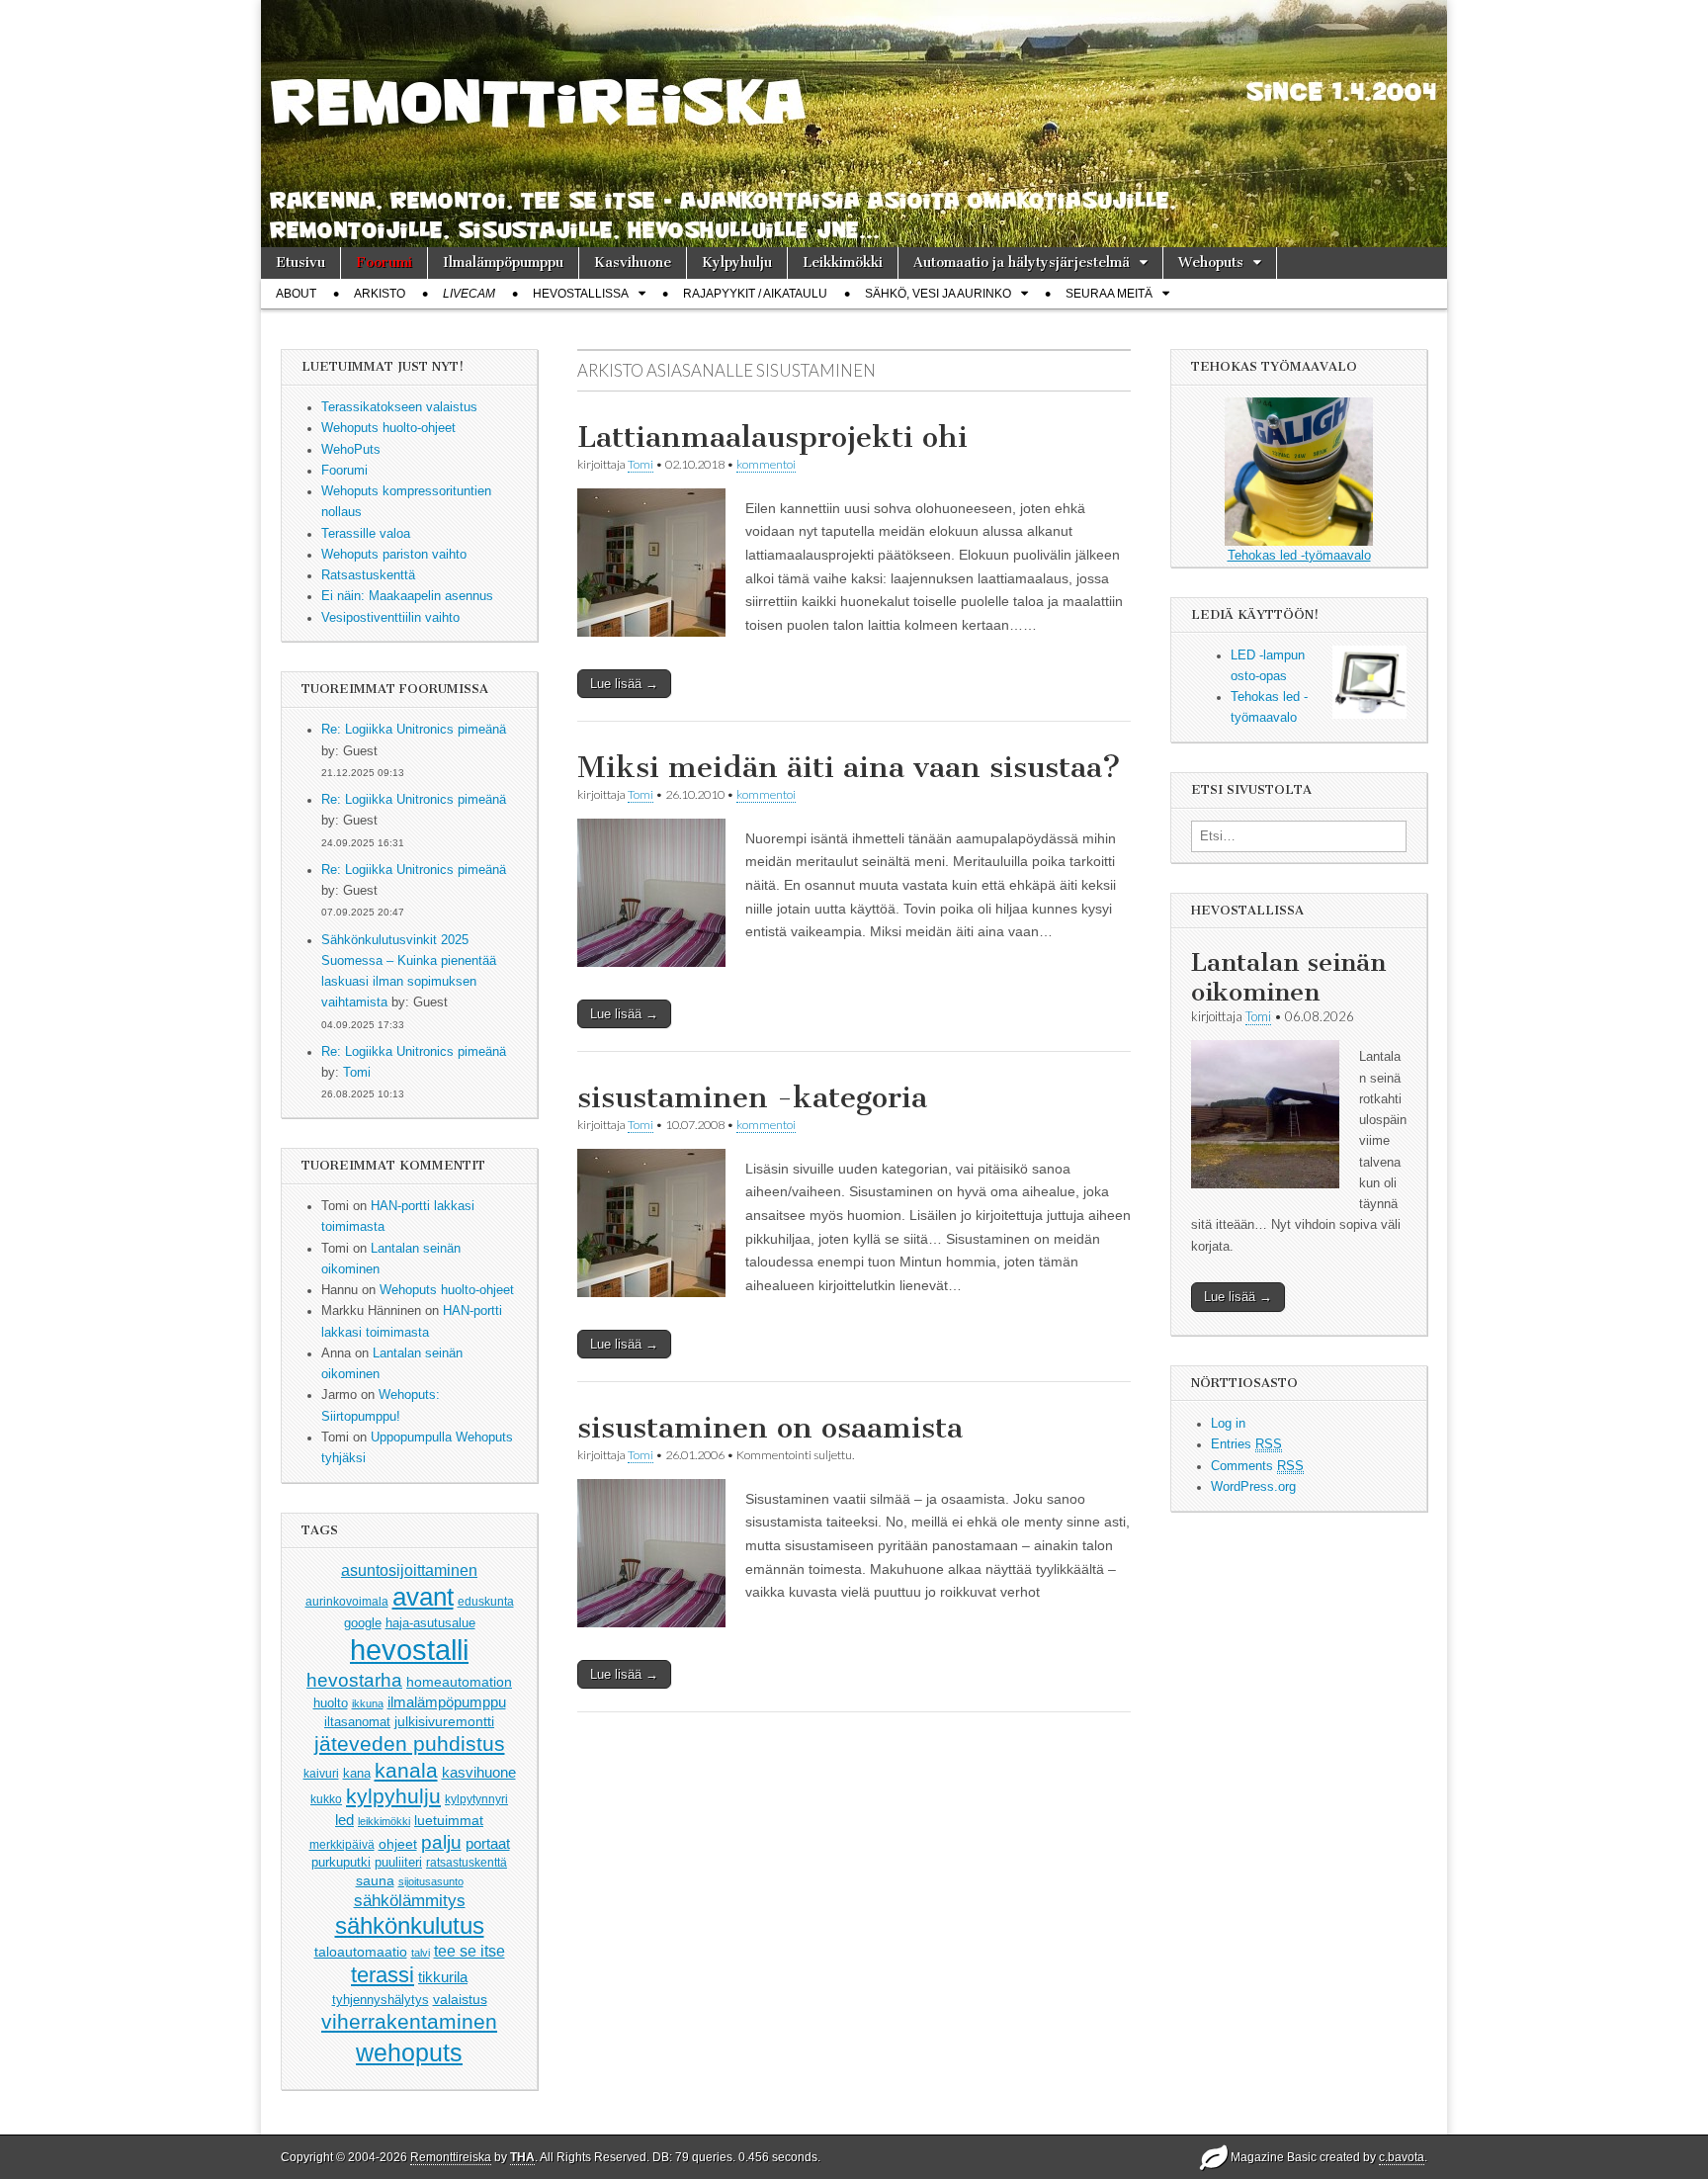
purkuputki (341, 1863)
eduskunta (486, 1602)
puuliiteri (398, 1862)
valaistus (460, 1999)
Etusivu (300, 262)
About (296, 294)
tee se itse (470, 1951)
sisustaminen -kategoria (752, 1097)
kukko (326, 1799)
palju (441, 1842)
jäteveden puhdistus (410, 1743)
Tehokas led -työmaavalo (1299, 556)
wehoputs (409, 2052)
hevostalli (409, 1650)
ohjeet (398, 1844)
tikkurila (443, 1977)
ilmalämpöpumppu (447, 1702)
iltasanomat (357, 1722)
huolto (331, 1703)
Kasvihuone (633, 262)
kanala (406, 1770)
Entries (1246, 1444)
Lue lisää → (624, 684)
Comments (1257, 1466)
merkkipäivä (342, 1844)
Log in (1228, 1424)
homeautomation (459, 1682)
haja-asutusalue (430, 1623)
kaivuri (321, 1774)
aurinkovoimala (347, 1602)
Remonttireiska (451, 2157)
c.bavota (1402, 2157)
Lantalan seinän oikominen (1288, 977)
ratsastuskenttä (467, 1863)
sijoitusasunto (431, 1881)
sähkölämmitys (410, 1901)
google (363, 1623)
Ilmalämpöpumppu (503, 262)
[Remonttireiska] (854, 124)
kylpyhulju (393, 1796)
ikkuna (368, 1703)
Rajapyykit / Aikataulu (755, 294)
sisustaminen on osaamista (770, 1428)
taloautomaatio (361, 1952)
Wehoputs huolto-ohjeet (447, 1290)
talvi (421, 1953)
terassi (383, 1975)
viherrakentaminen (409, 2022)
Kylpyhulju (737, 262)
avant (423, 1597)
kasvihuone (479, 1772)
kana (357, 1773)
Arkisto (380, 294)
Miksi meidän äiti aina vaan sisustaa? (849, 767)
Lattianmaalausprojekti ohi (772, 437)
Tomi (357, 1073)
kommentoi (766, 464)
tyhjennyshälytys (381, 2000)
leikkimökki (384, 1821)
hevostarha (354, 1680)
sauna (375, 1880)
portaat (488, 1844)
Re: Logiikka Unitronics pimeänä (414, 730)
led (344, 1820)
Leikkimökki (843, 262)
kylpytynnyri (476, 1799)
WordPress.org (1253, 1487)
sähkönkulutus (410, 1926)
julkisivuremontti (444, 1721)
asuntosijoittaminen (409, 1570)
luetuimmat (449, 1820)
